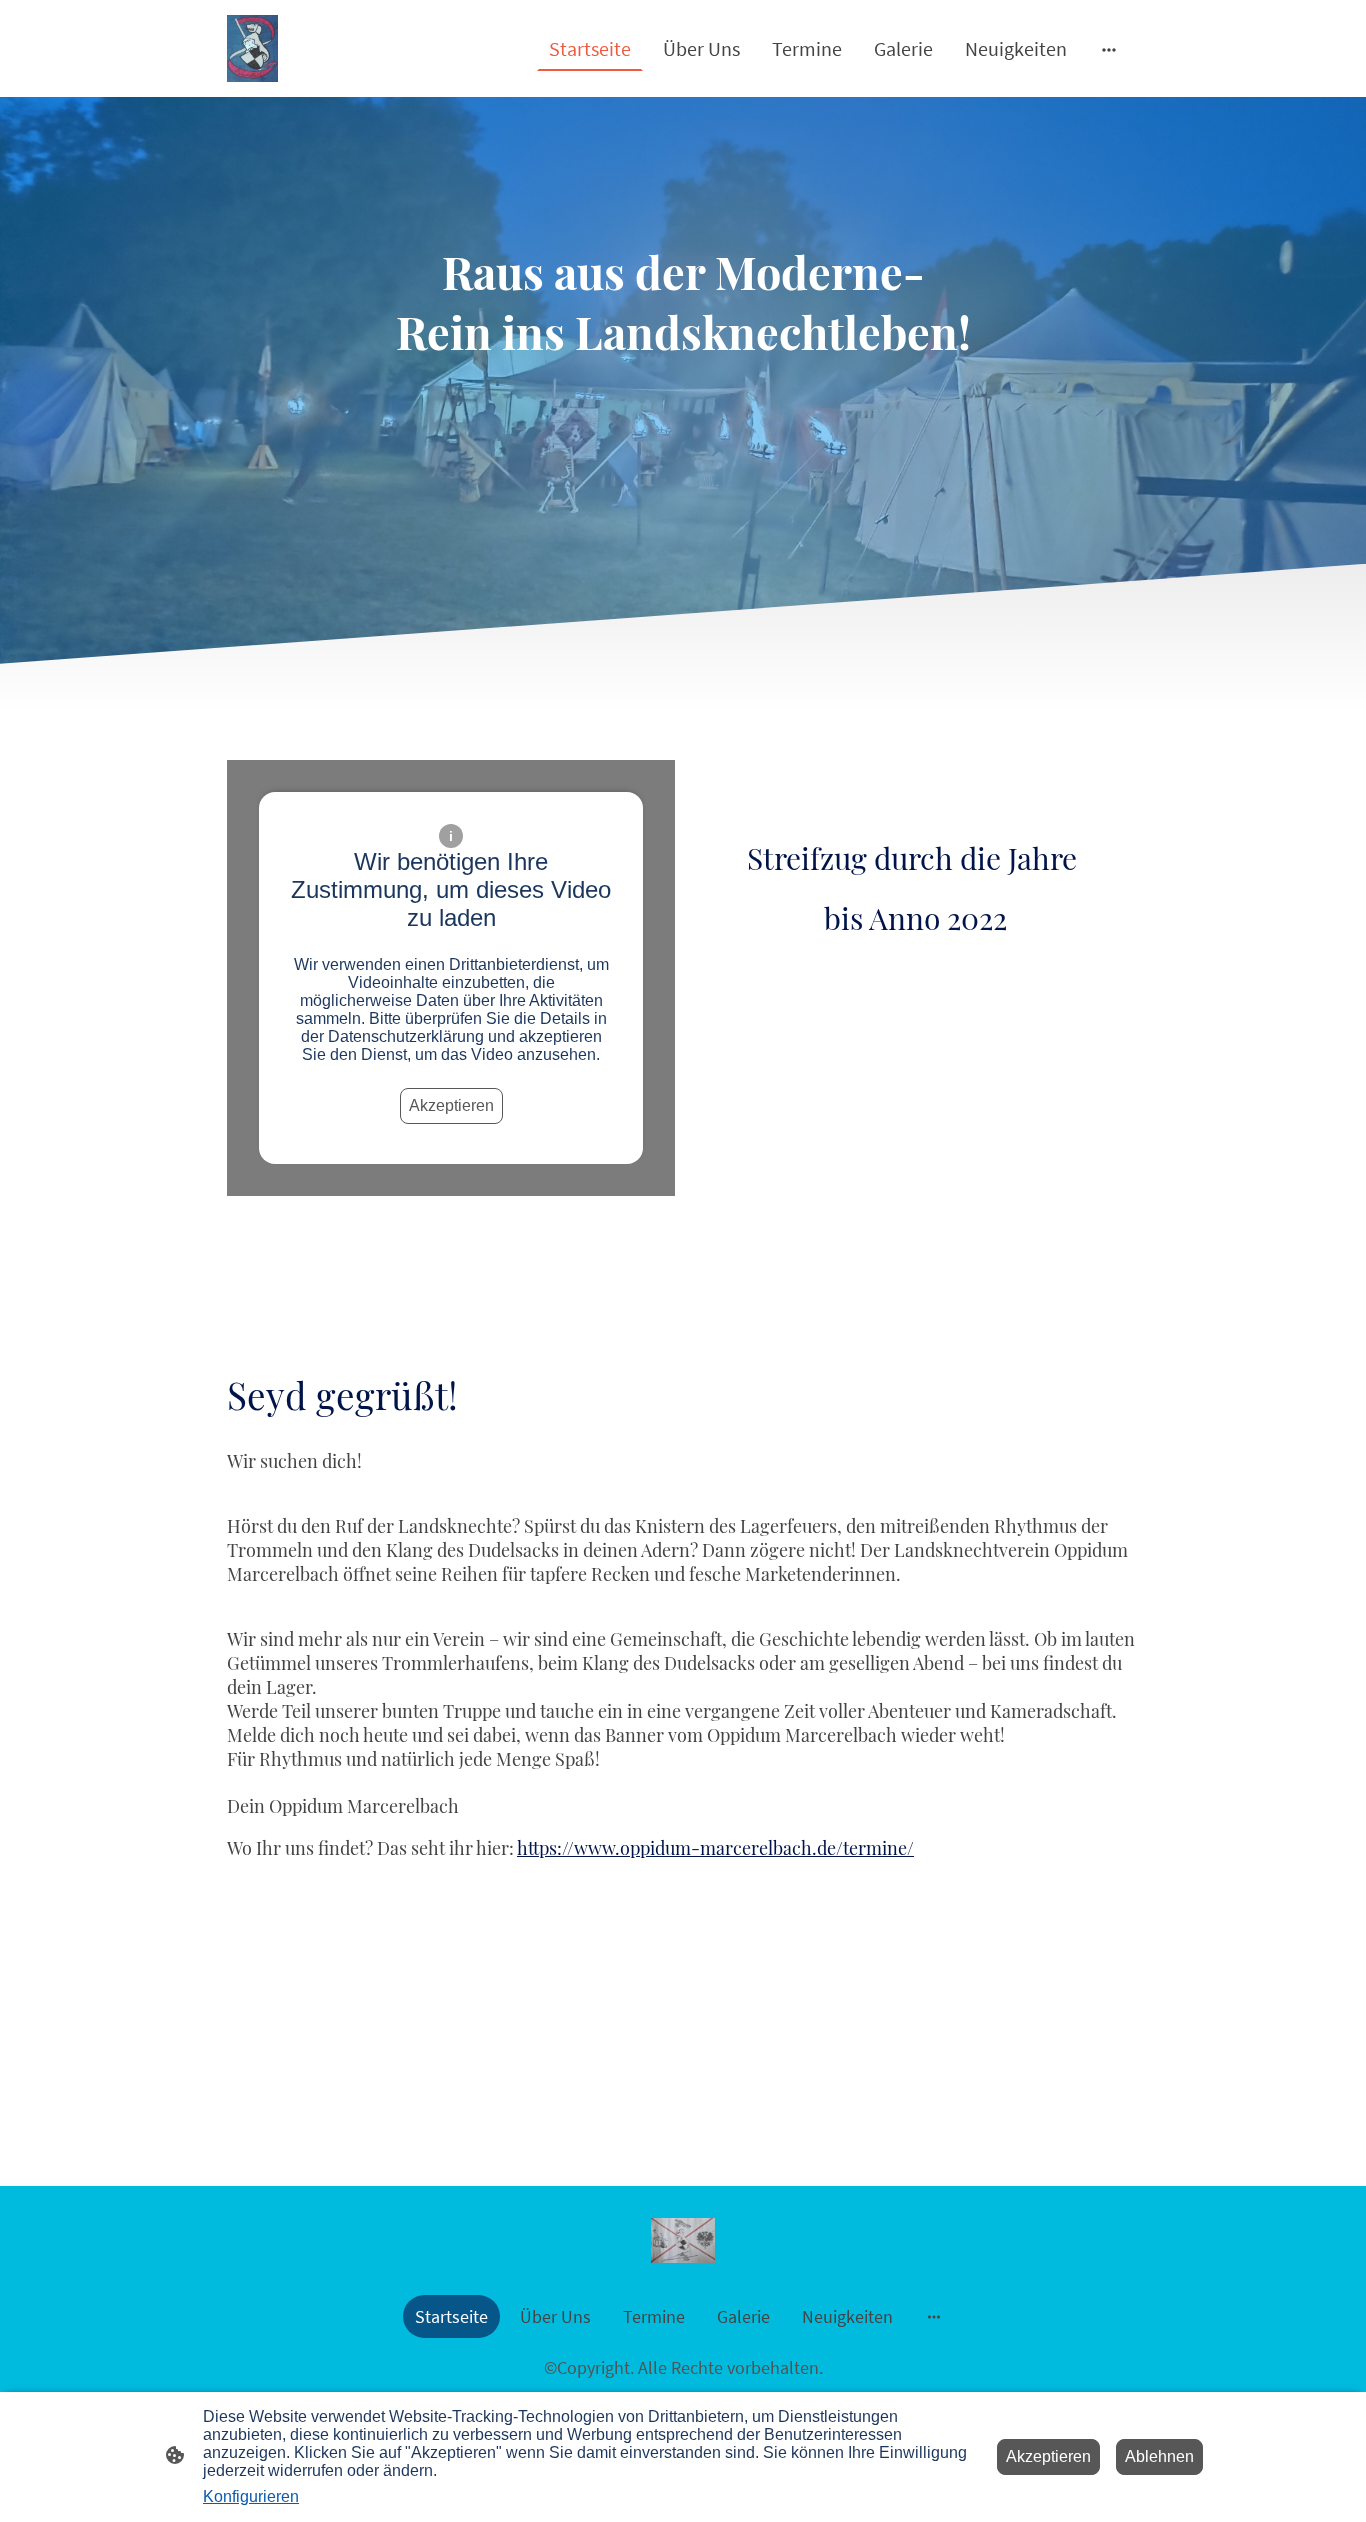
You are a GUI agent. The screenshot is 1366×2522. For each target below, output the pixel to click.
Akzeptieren (451, 1105)
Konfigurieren (251, 2496)
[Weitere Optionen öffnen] (1109, 48)
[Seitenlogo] (252, 48)
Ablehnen (1159, 2456)
